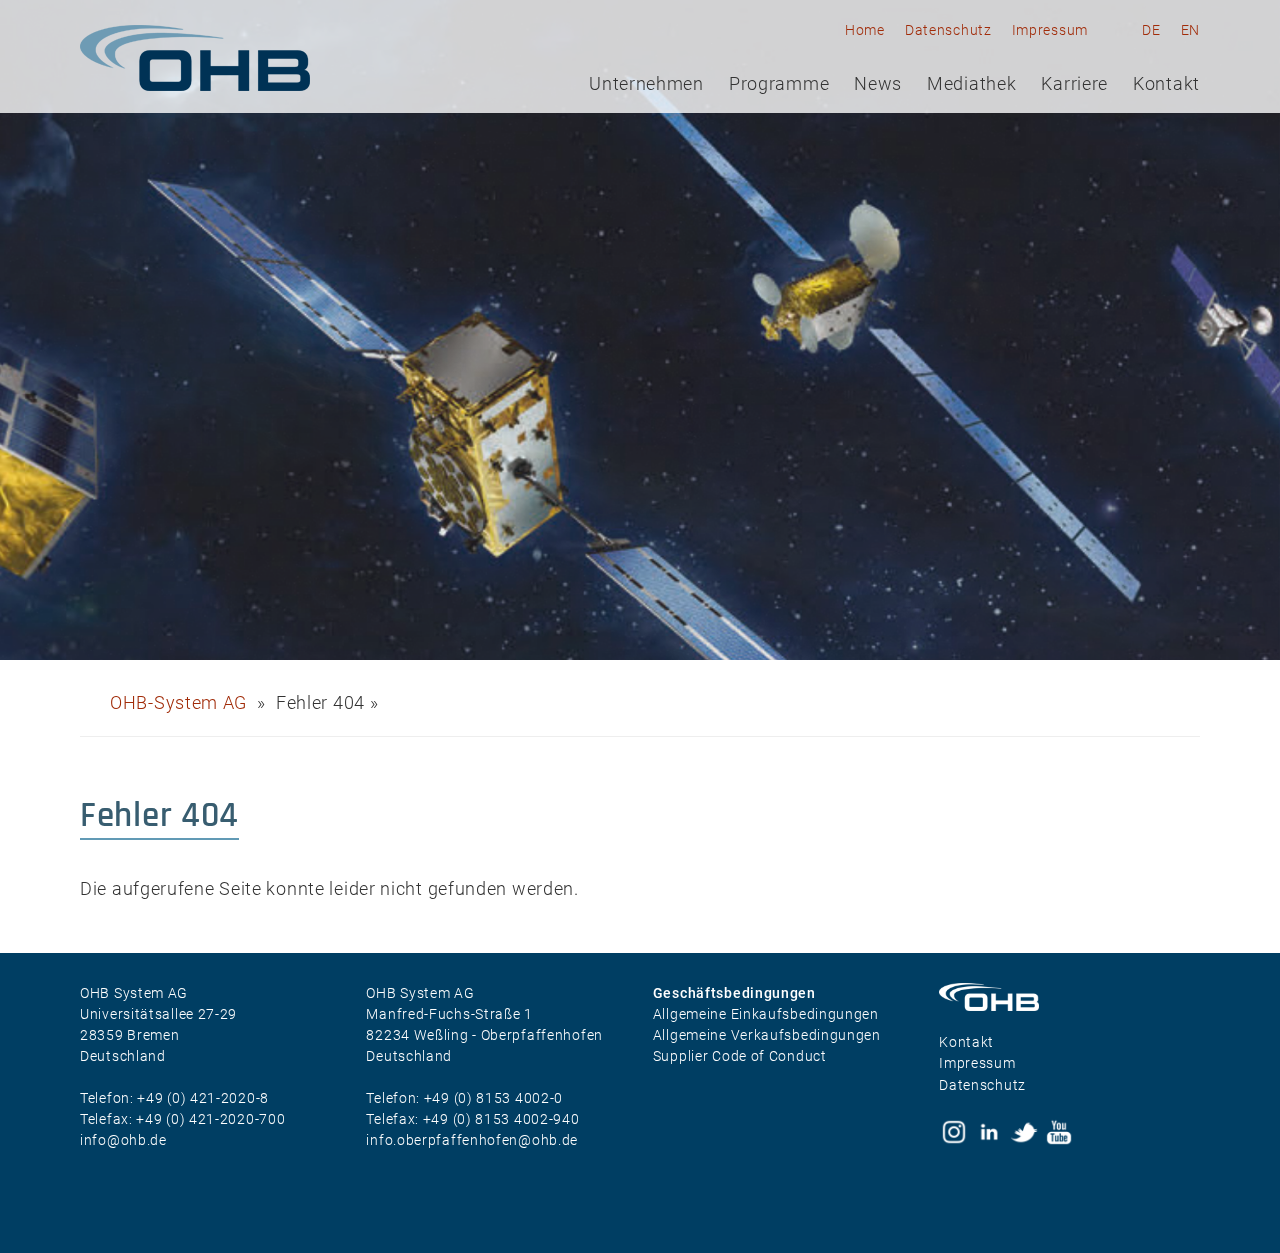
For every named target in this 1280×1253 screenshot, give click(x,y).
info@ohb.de (123, 1140)
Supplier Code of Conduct (740, 1056)
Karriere (1074, 84)
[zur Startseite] (195, 58)
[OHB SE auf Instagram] (954, 1132)
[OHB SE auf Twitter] (1024, 1132)
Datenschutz (948, 30)
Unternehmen (646, 84)
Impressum (1050, 30)
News (878, 84)
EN (1190, 30)
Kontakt (1166, 84)
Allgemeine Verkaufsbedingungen (767, 1035)
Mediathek (971, 84)
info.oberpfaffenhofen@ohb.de (472, 1140)
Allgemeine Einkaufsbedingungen (766, 1014)
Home (865, 30)
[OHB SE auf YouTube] (1059, 1132)
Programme (779, 84)
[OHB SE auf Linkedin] (989, 1132)
